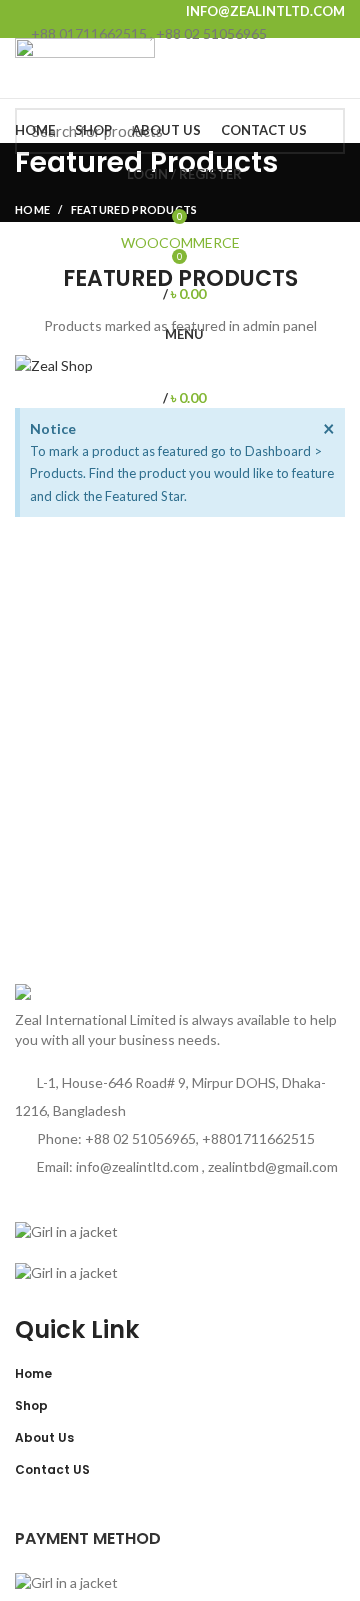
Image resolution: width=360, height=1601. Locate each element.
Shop (31, 1405)
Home (33, 1373)
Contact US (52, 1469)
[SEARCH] (318, 131)
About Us (44, 1437)
